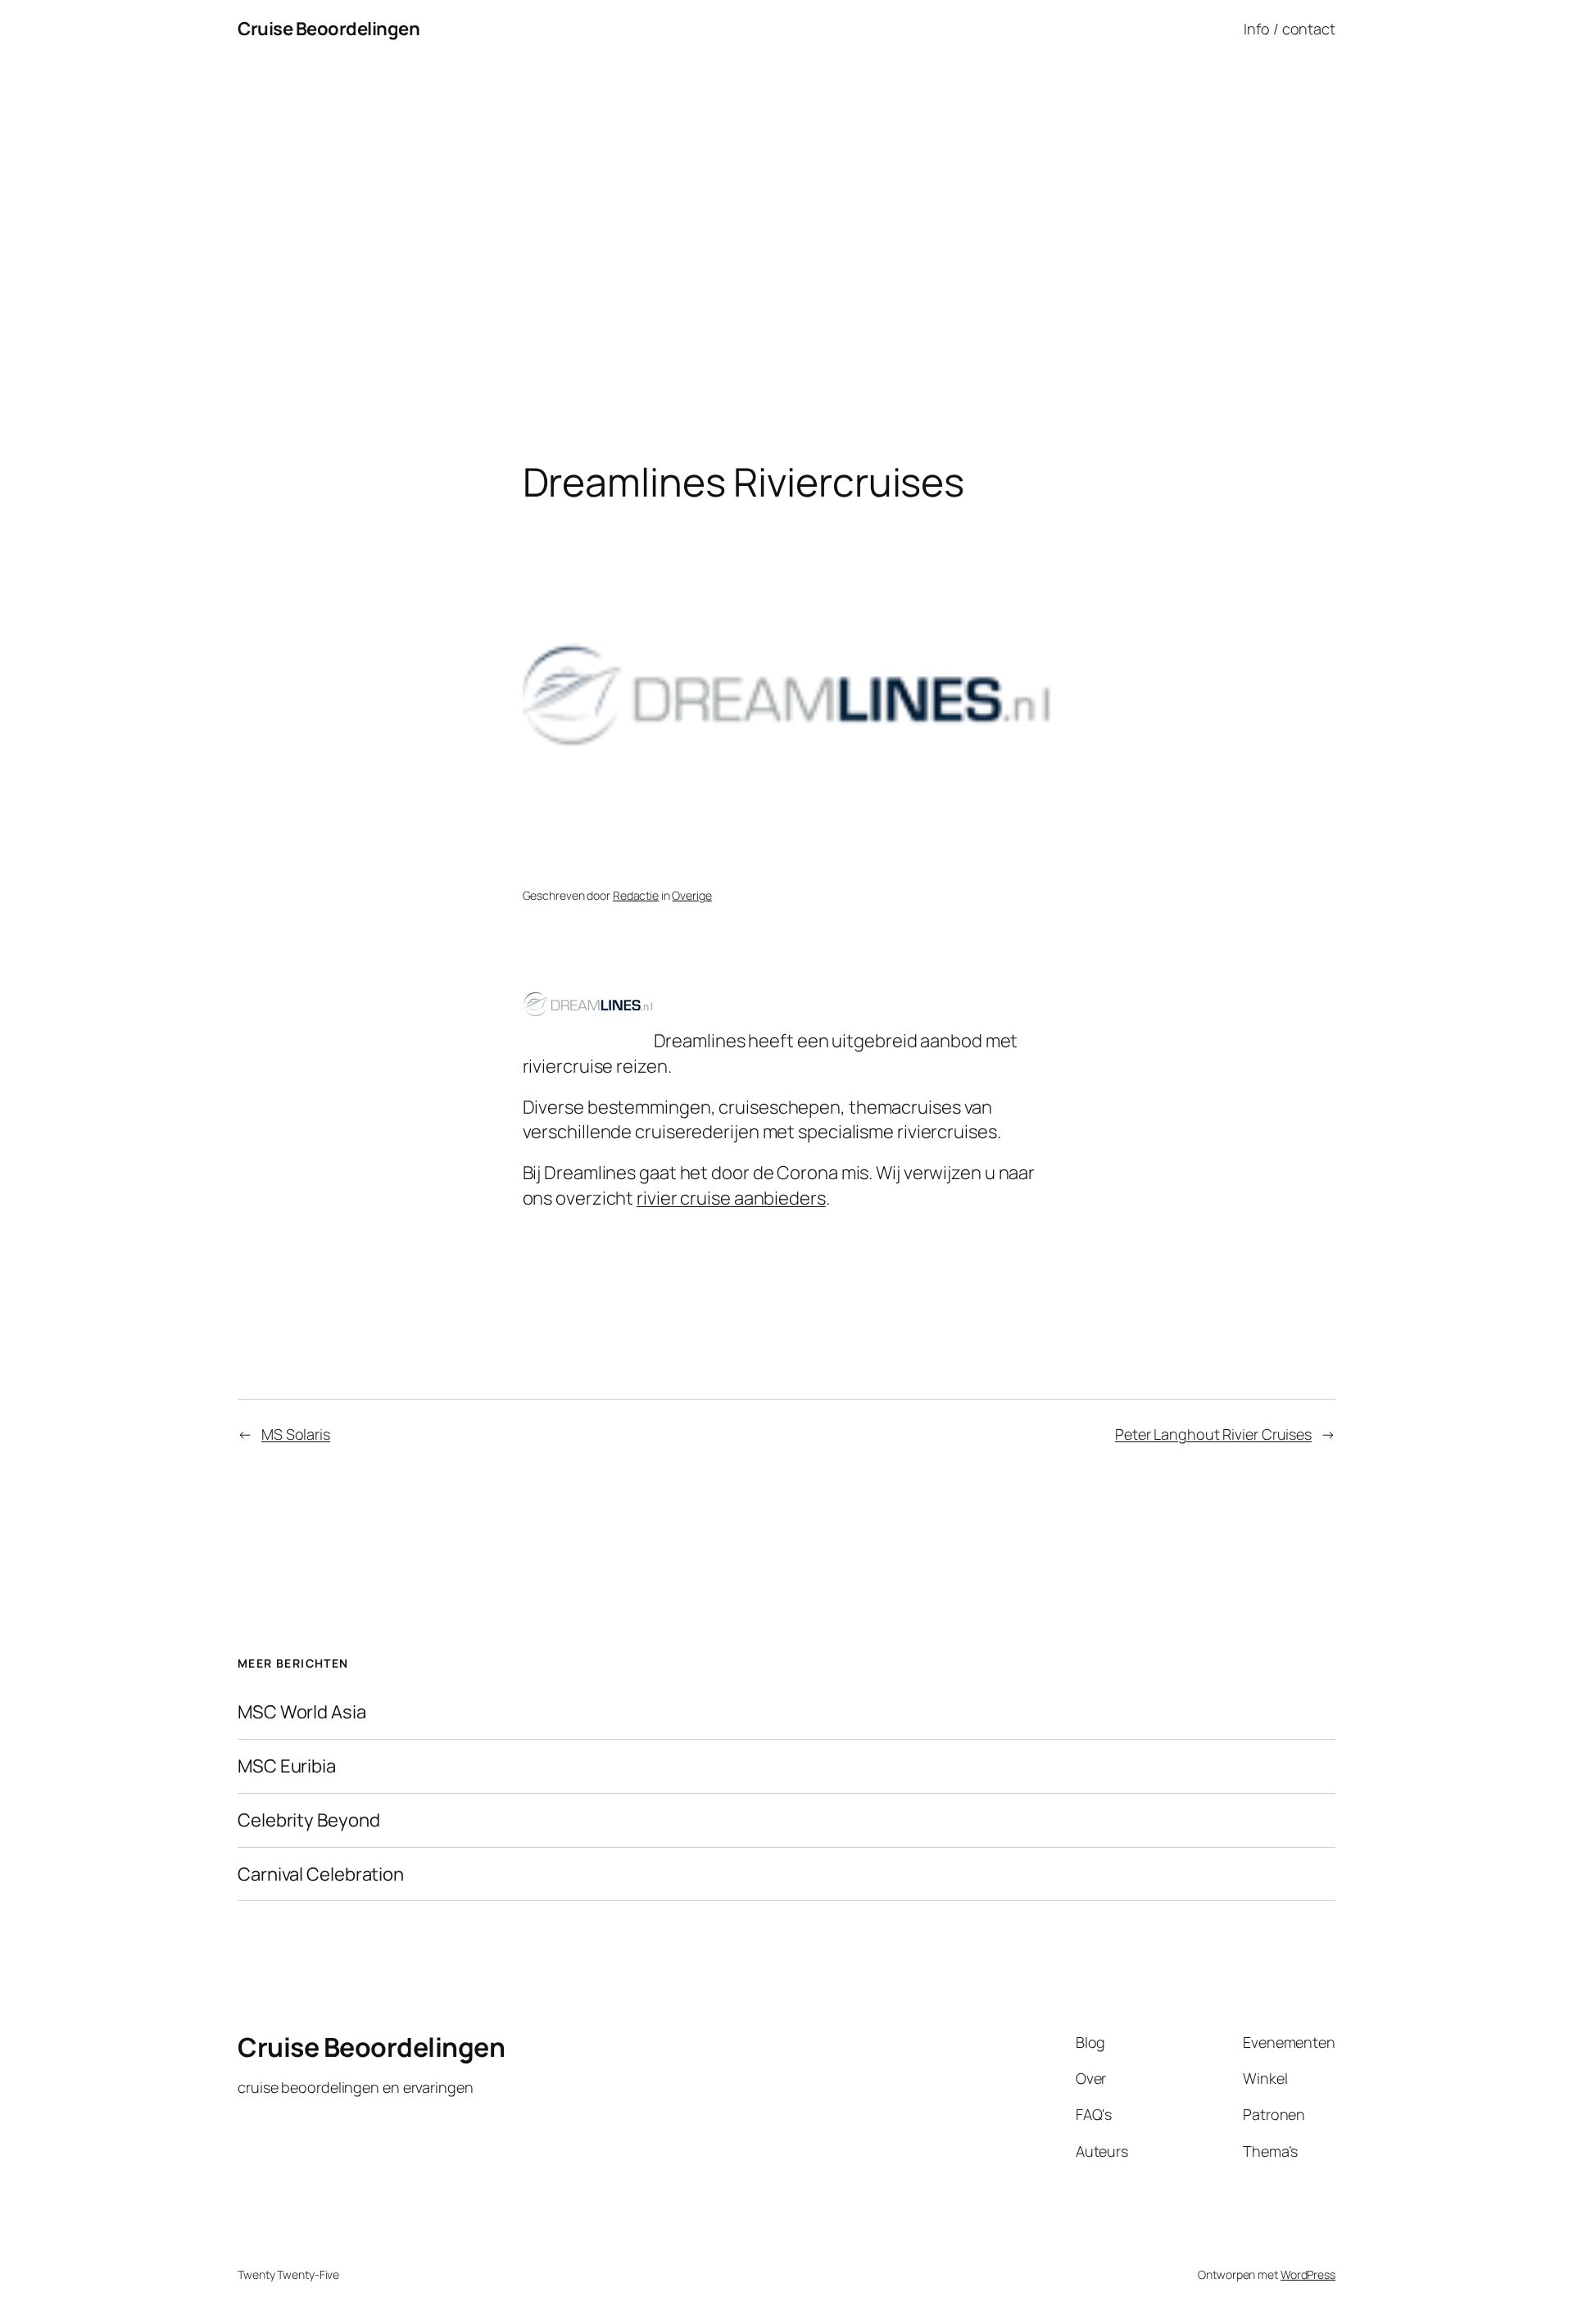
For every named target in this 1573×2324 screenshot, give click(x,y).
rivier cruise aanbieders (731, 1198)
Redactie (636, 895)
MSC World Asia (302, 1712)
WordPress (1308, 2274)
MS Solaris (296, 1434)
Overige (691, 895)
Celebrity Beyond (308, 1820)
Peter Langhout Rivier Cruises (1213, 1434)
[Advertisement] (786, 230)
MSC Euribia (287, 1766)
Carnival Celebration (321, 1875)
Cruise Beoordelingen (329, 29)
